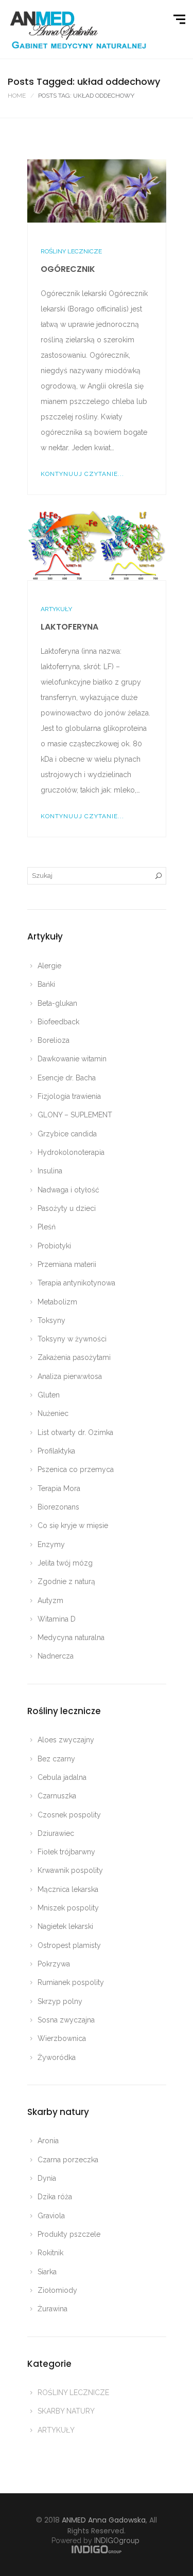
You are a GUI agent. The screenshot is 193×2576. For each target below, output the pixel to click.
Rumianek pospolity (71, 1982)
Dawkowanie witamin (72, 1059)
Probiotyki (54, 1246)
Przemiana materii (67, 1264)
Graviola (51, 2216)
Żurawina (52, 2309)
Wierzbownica (62, 2038)
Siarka (47, 2272)
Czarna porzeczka (68, 2160)
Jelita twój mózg (65, 1563)
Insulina (50, 1171)
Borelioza (54, 1040)
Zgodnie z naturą (66, 1581)
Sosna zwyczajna (66, 2020)
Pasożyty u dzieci (67, 1208)
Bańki (46, 984)
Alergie (49, 966)
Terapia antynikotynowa (76, 1283)
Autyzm (50, 1600)
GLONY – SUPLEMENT (75, 1115)
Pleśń (47, 1227)
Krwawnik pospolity (70, 1870)
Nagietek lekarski (65, 1926)
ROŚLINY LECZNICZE (71, 251)
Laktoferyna (69, 627)
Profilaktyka (56, 1451)
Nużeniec (53, 1413)
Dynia (47, 2178)
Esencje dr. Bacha (67, 1078)
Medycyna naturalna (71, 1637)
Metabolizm (57, 1302)
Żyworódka (57, 2057)
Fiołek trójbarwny (66, 1852)
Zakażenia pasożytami (74, 1357)
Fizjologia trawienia (69, 1096)
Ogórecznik (68, 269)
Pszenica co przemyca (76, 1469)
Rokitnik (50, 2253)
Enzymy (51, 1544)
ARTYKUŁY (56, 609)
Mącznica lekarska (68, 1889)
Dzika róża (55, 2197)
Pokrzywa (54, 1964)
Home (17, 96)
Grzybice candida (67, 1134)
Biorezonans (58, 1507)
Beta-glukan (57, 1003)
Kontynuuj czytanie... (82, 474)
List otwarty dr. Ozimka (75, 1432)
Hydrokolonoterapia (71, 1152)
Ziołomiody (57, 2290)
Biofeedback (58, 1022)
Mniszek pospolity (68, 1908)
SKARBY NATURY (66, 2411)
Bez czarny (56, 1759)
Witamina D (57, 1619)
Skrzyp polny (60, 2001)
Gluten (49, 1395)
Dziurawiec (56, 1833)
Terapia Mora (59, 1488)
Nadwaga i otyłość (68, 1190)
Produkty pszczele (69, 2234)
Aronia (48, 2141)
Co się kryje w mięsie (73, 1525)
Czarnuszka (57, 1796)
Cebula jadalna (62, 1777)
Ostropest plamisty (69, 1945)
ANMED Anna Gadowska (104, 2520)
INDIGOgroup (117, 2541)
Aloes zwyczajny (66, 1740)
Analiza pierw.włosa (70, 1376)
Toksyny (51, 1320)
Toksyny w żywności (72, 1339)
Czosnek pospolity (69, 1815)
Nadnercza (56, 1656)
